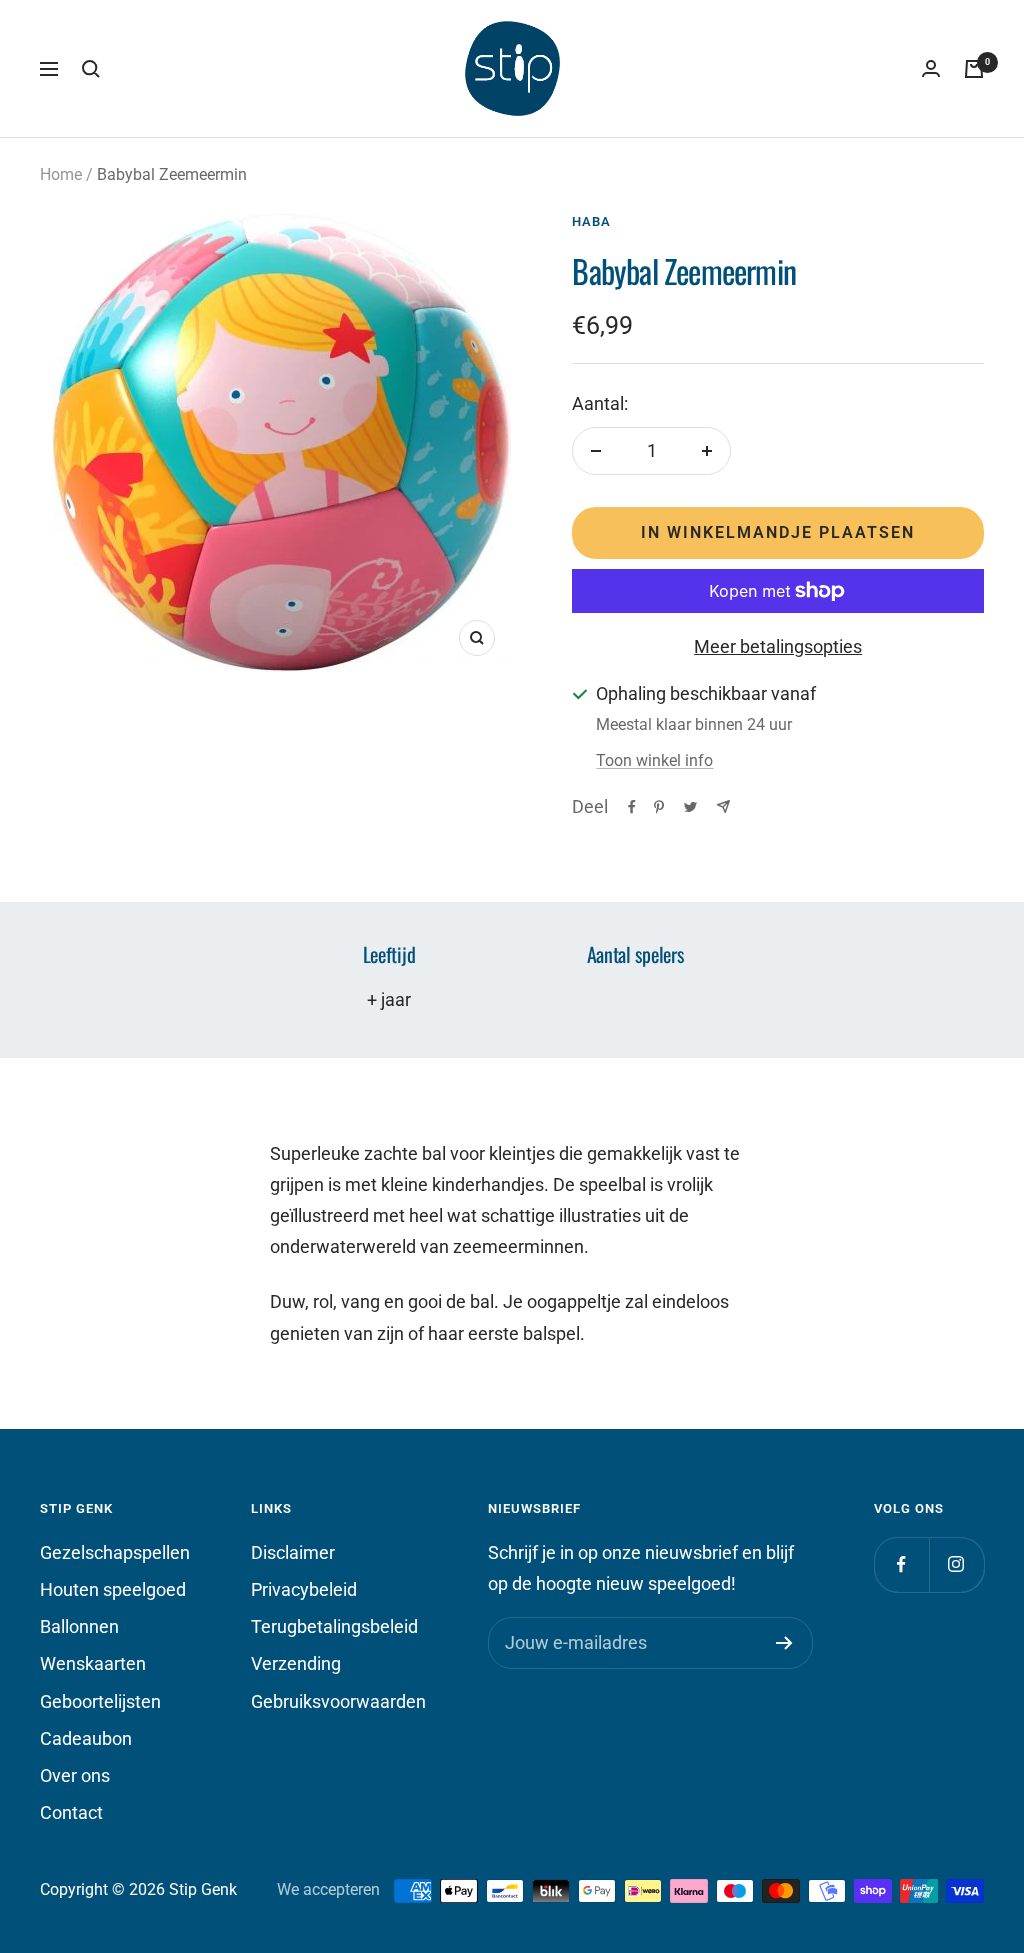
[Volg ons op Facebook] (901, 1564)
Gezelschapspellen (115, 1552)
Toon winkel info (654, 760)
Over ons (75, 1775)
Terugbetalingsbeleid (334, 1626)
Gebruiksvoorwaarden (338, 1701)
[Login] (931, 69)
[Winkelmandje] (974, 69)
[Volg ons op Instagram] (956, 1564)
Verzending (296, 1663)
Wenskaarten (93, 1663)
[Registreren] (784, 1643)
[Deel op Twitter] (690, 807)
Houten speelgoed (113, 1589)
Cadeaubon (86, 1738)
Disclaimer (293, 1552)
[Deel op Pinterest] (659, 807)
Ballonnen (79, 1626)
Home (61, 174)
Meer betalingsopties (778, 646)
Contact (71, 1812)
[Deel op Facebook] (632, 807)
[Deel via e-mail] (723, 806)
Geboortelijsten (100, 1701)
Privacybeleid (304, 1589)
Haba (591, 221)
